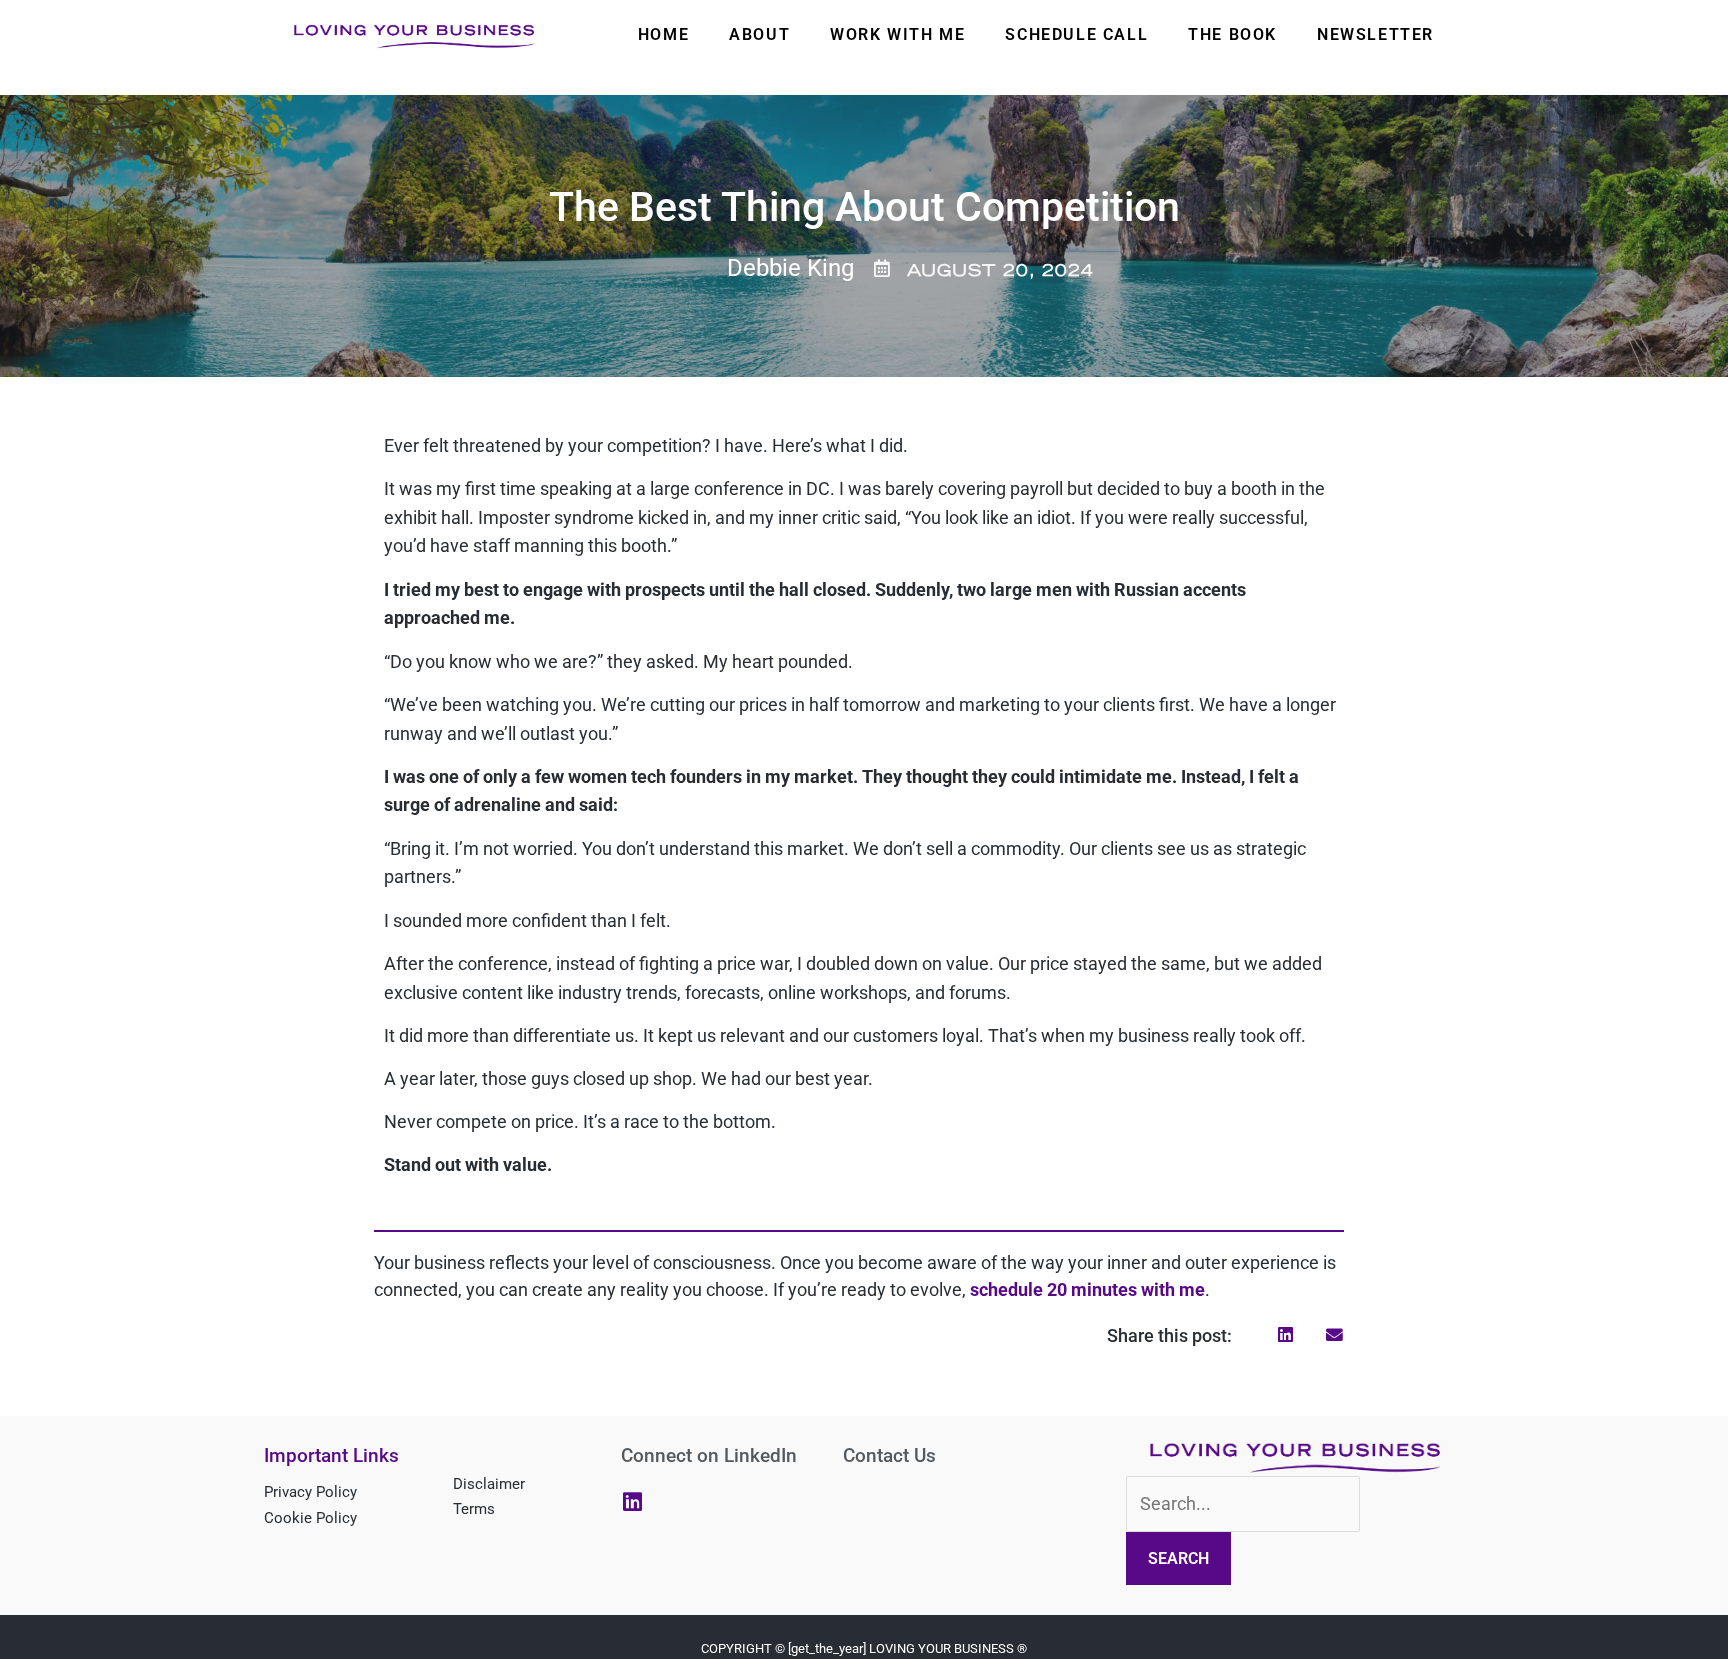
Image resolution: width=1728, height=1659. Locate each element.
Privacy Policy (310, 1492)
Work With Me (897, 34)
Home (663, 34)
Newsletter (1375, 34)
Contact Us (889, 1455)
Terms (474, 1509)
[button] (1286, 1335)
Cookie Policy (310, 1518)
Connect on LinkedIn (709, 1455)
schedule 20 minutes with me (1087, 1289)
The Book (1232, 34)
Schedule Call (1076, 34)
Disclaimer (489, 1484)
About (759, 34)
